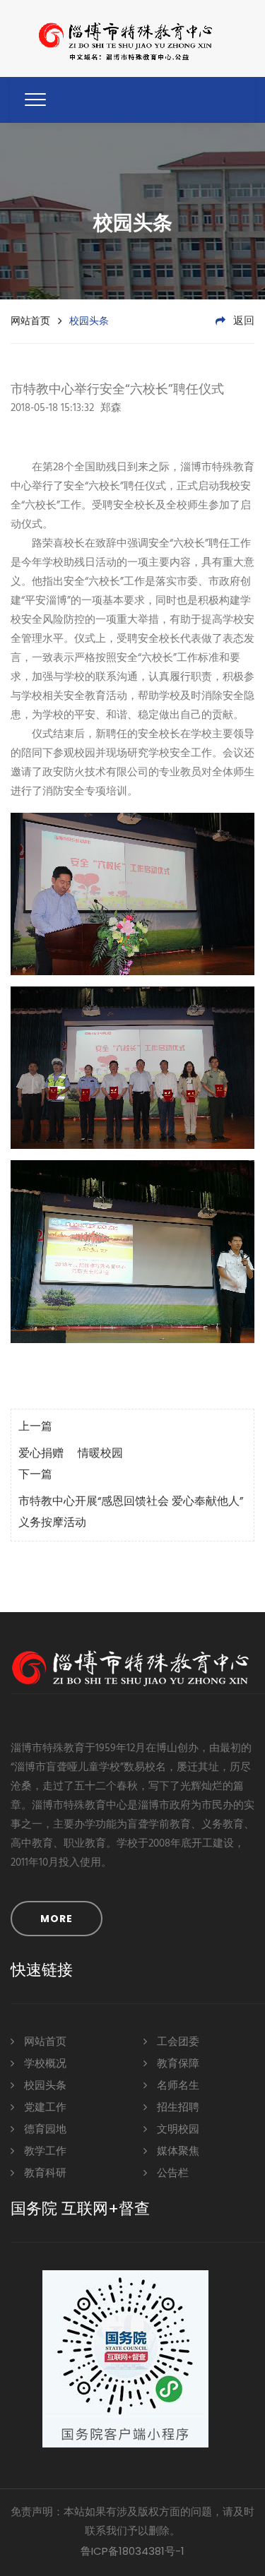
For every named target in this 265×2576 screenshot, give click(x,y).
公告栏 (171, 2173)
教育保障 (177, 2064)
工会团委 (177, 2042)
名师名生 (177, 2086)
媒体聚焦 (177, 2152)
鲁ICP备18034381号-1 (132, 2551)
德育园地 (44, 2130)
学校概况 (44, 2064)
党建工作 (44, 2108)
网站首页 (30, 321)
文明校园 (177, 2130)
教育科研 (44, 2173)
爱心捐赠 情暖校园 (71, 1454)
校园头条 (44, 2086)
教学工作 (44, 2152)
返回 (242, 321)
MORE (57, 1919)
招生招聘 (177, 2108)
